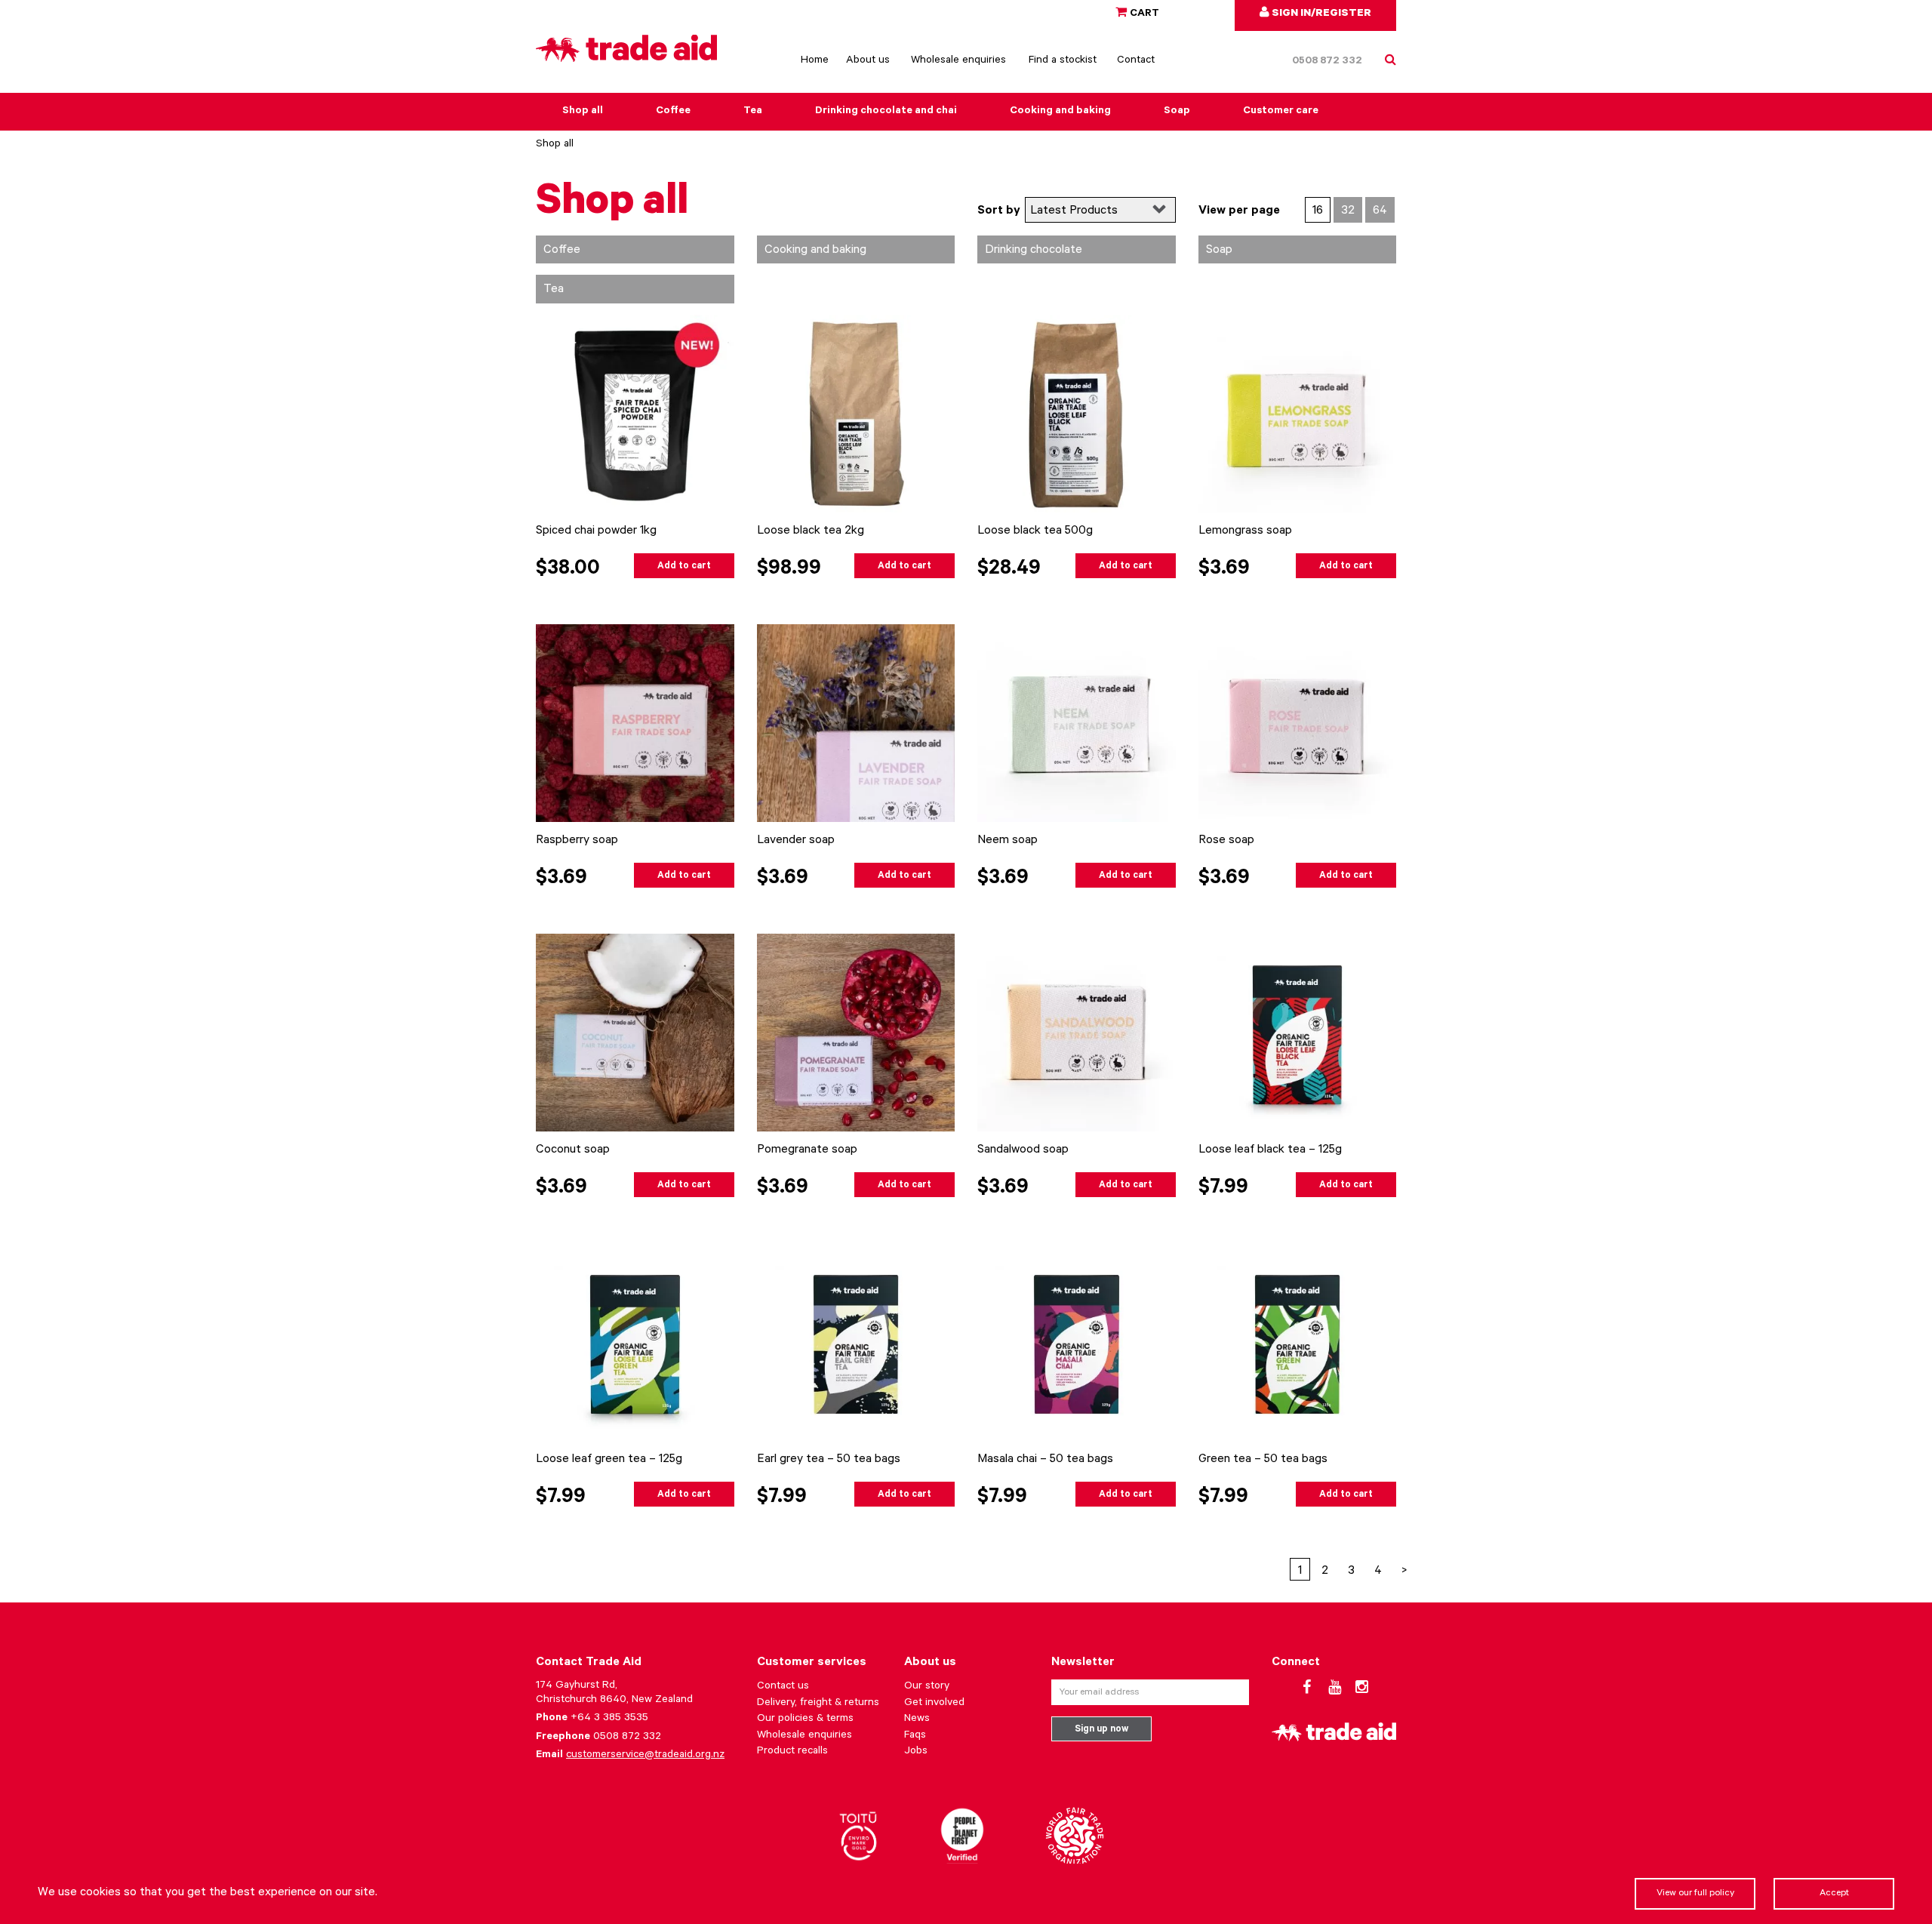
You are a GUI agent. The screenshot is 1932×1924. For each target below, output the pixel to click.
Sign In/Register (1320, 14)
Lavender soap (796, 841)
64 (1380, 211)
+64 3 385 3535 (609, 1719)
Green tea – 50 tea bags (1263, 1460)
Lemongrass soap (1245, 531)
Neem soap (1008, 841)
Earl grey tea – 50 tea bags (829, 1460)
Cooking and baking (1060, 112)
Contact (1136, 61)
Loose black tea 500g (1035, 531)
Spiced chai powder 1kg (596, 531)
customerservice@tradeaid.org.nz (645, 1756)
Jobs (916, 1752)
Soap (1177, 112)
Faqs (915, 1736)
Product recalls (792, 1752)
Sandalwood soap (1023, 1150)
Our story (927, 1687)
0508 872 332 (1327, 62)
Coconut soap (573, 1150)
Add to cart (684, 567)
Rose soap (1226, 841)
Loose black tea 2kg (811, 531)
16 (1318, 211)
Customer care (1281, 112)
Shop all (583, 112)
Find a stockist (1063, 61)
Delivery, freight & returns (818, 1704)
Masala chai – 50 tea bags (1045, 1460)
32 (1348, 211)
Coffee (673, 112)
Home (815, 61)
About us (868, 61)
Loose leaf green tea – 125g (609, 1460)
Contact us (783, 1687)
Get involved (934, 1704)
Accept (1834, 1894)
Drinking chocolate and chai (886, 112)
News (917, 1719)
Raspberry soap (577, 841)
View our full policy (1695, 1894)
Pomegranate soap (807, 1150)
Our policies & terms (805, 1719)
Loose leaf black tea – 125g (1270, 1150)
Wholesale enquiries (958, 61)
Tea (753, 112)
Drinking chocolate (1034, 251)
